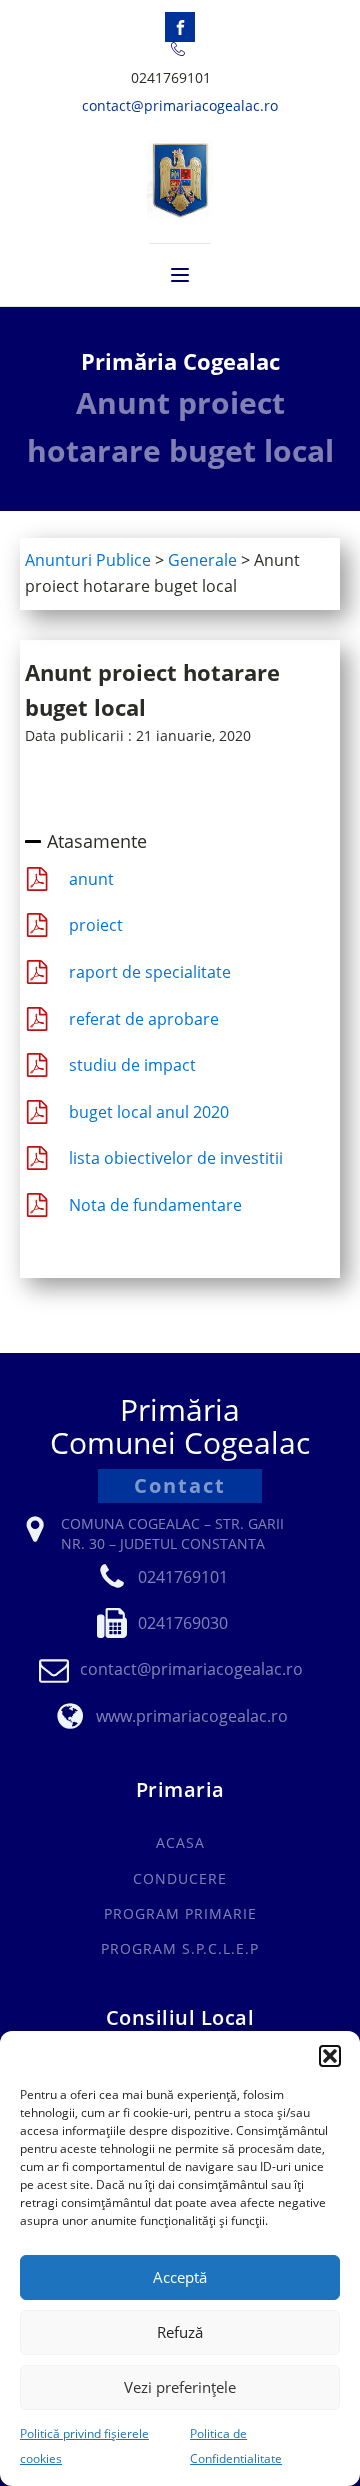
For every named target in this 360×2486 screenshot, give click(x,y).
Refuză (180, 2332)
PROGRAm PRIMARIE (180, 1913)
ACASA (180, 1842)
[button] (330, 2056)
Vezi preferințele (180, 2387)
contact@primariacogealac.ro (180, 105)
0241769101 (171, 77)
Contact (180, 1485)
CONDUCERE (180, 1878)
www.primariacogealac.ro (192, 1716)
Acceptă (180, 2277)
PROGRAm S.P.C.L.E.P (180, 1948)
